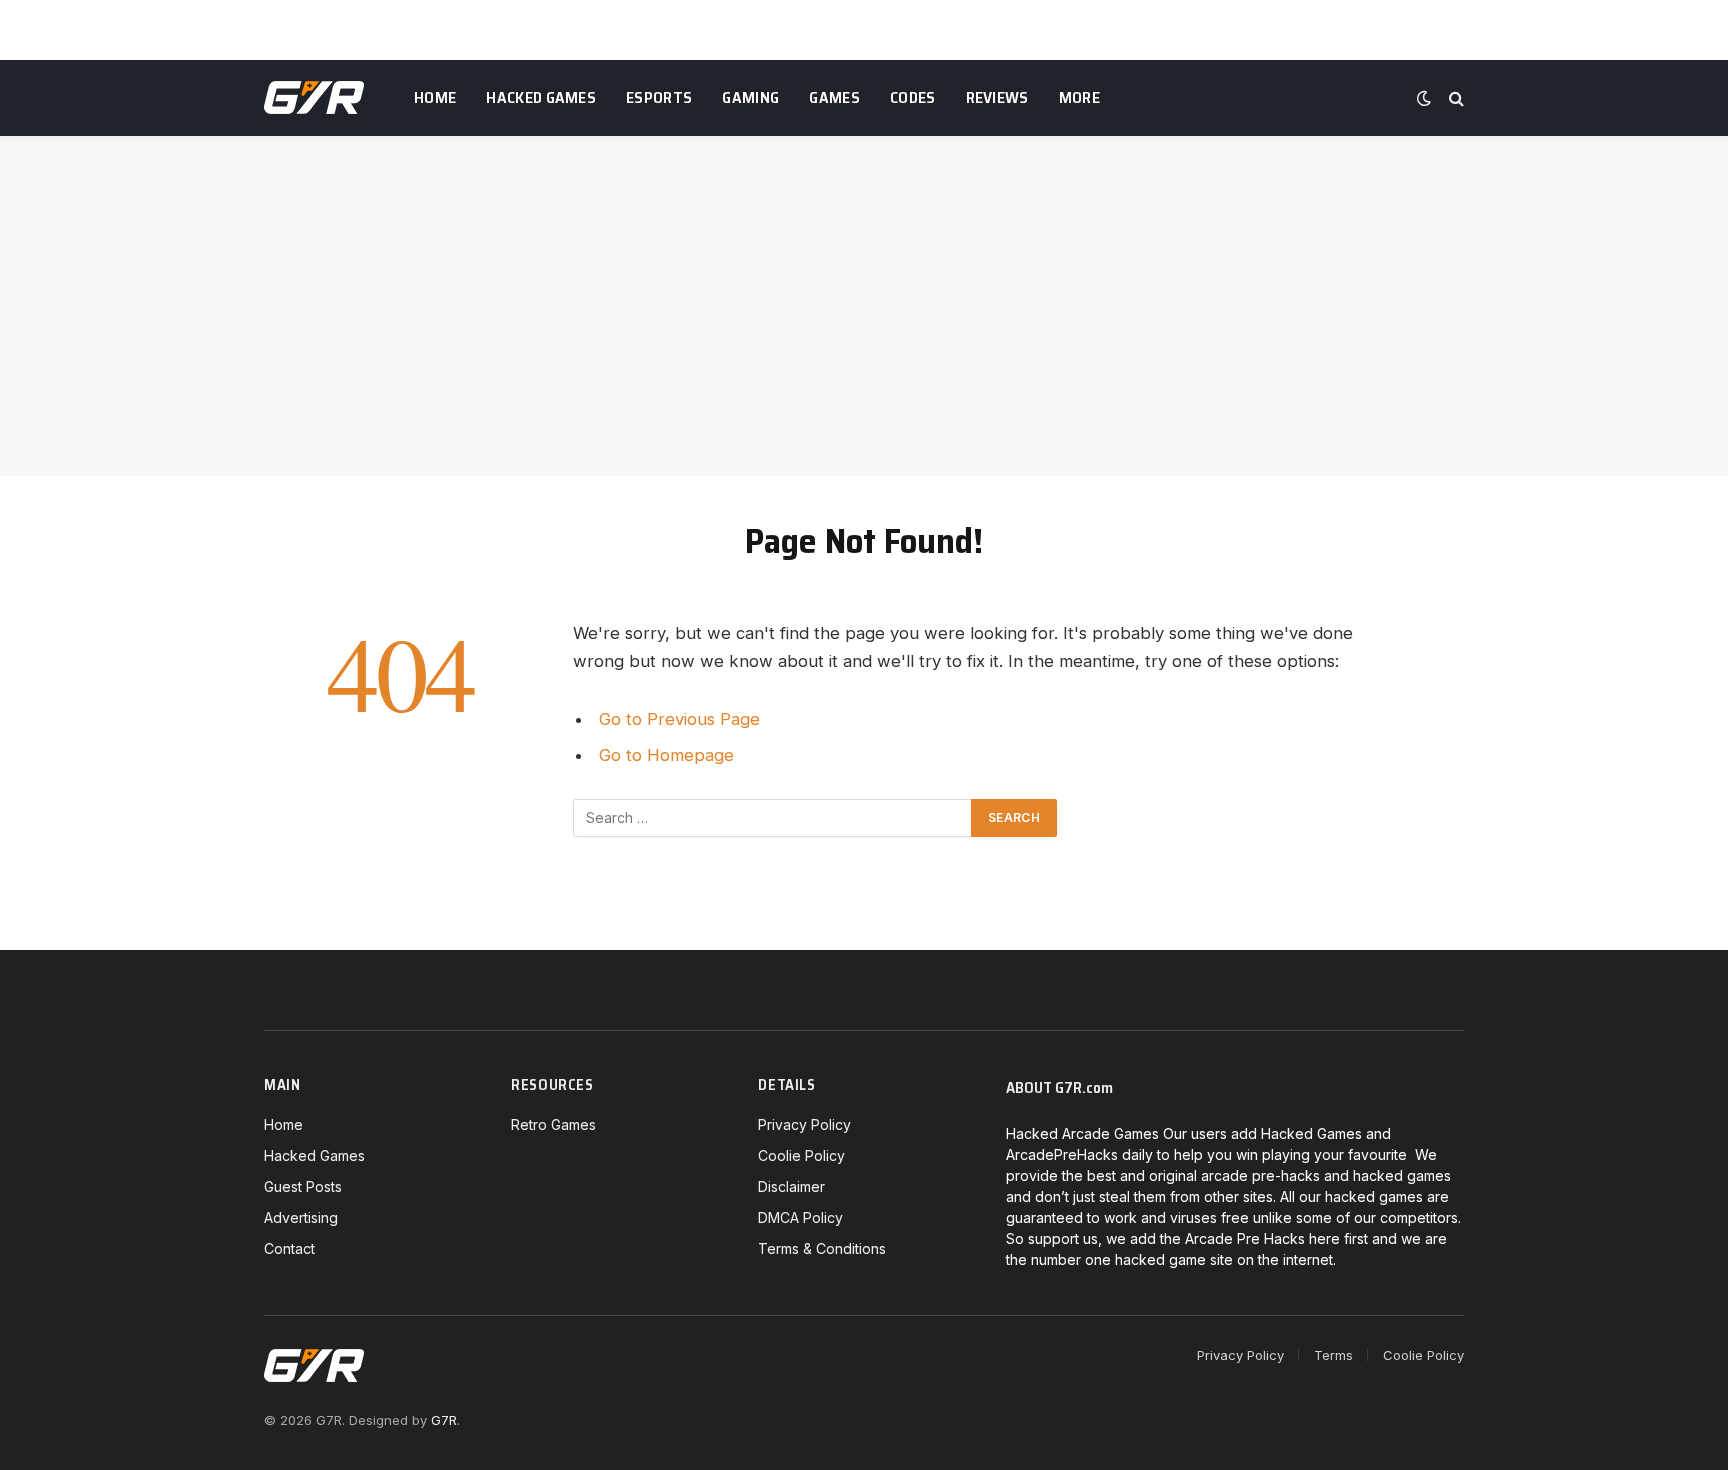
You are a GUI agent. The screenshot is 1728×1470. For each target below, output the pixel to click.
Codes (913, 97)
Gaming (750, 97)
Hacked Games (541, 97)
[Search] (1454, 98)
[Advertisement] (864, 306)
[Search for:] (773, 818)
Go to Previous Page (679, 719)
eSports (659, 97)
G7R (444, 1420)
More (1079, 97)
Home (435, 97)
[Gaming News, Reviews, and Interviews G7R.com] (314, 98)
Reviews (997, 97)
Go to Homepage (666, 755)
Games (834, 97)
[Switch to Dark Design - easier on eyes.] (1424, 98)
